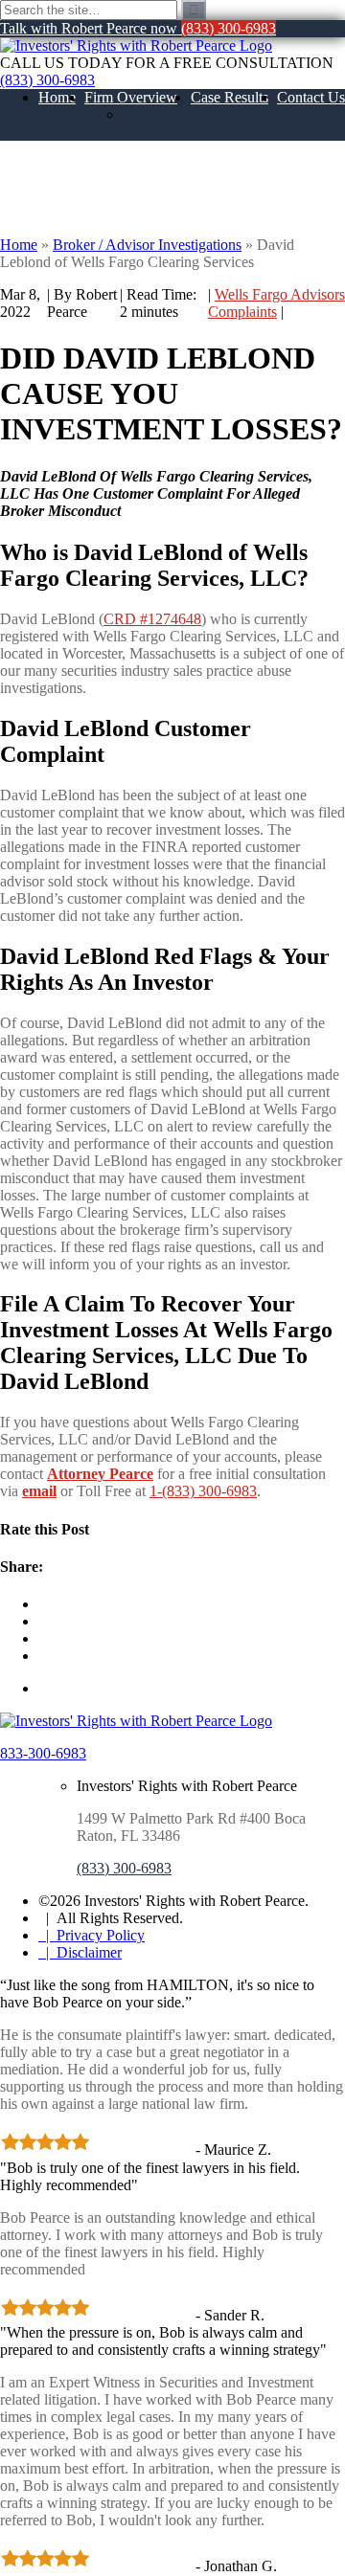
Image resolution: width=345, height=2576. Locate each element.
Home (57, 97)
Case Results (230, 97)
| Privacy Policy (92, 1935)
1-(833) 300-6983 (203, 1491)
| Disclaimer (80, 1952)
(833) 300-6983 (47, 80)
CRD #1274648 (152, 619)
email (39, 1491)
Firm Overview (131, 97)
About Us (152, 114)
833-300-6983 (43, 1753)
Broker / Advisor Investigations (147, 245)
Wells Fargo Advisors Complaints (276, 303)
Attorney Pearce (100, 1474)
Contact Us (311, 97)
